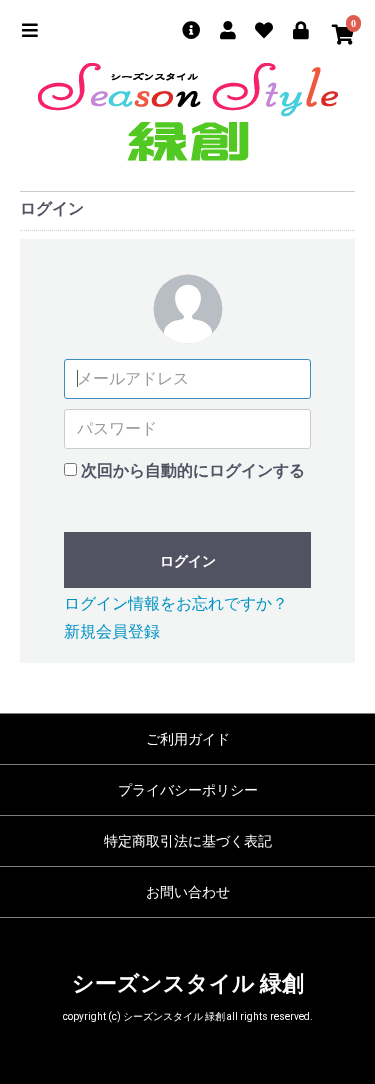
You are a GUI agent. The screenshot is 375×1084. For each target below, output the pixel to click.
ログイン (188, 561)
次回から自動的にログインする (193, 470)
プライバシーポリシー (188, 790)
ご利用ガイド (188, 739)
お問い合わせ (188, 892)
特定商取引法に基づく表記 (188, 841)
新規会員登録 (112, 631)
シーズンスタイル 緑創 (188, 983)
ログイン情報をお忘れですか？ (176, 603)
